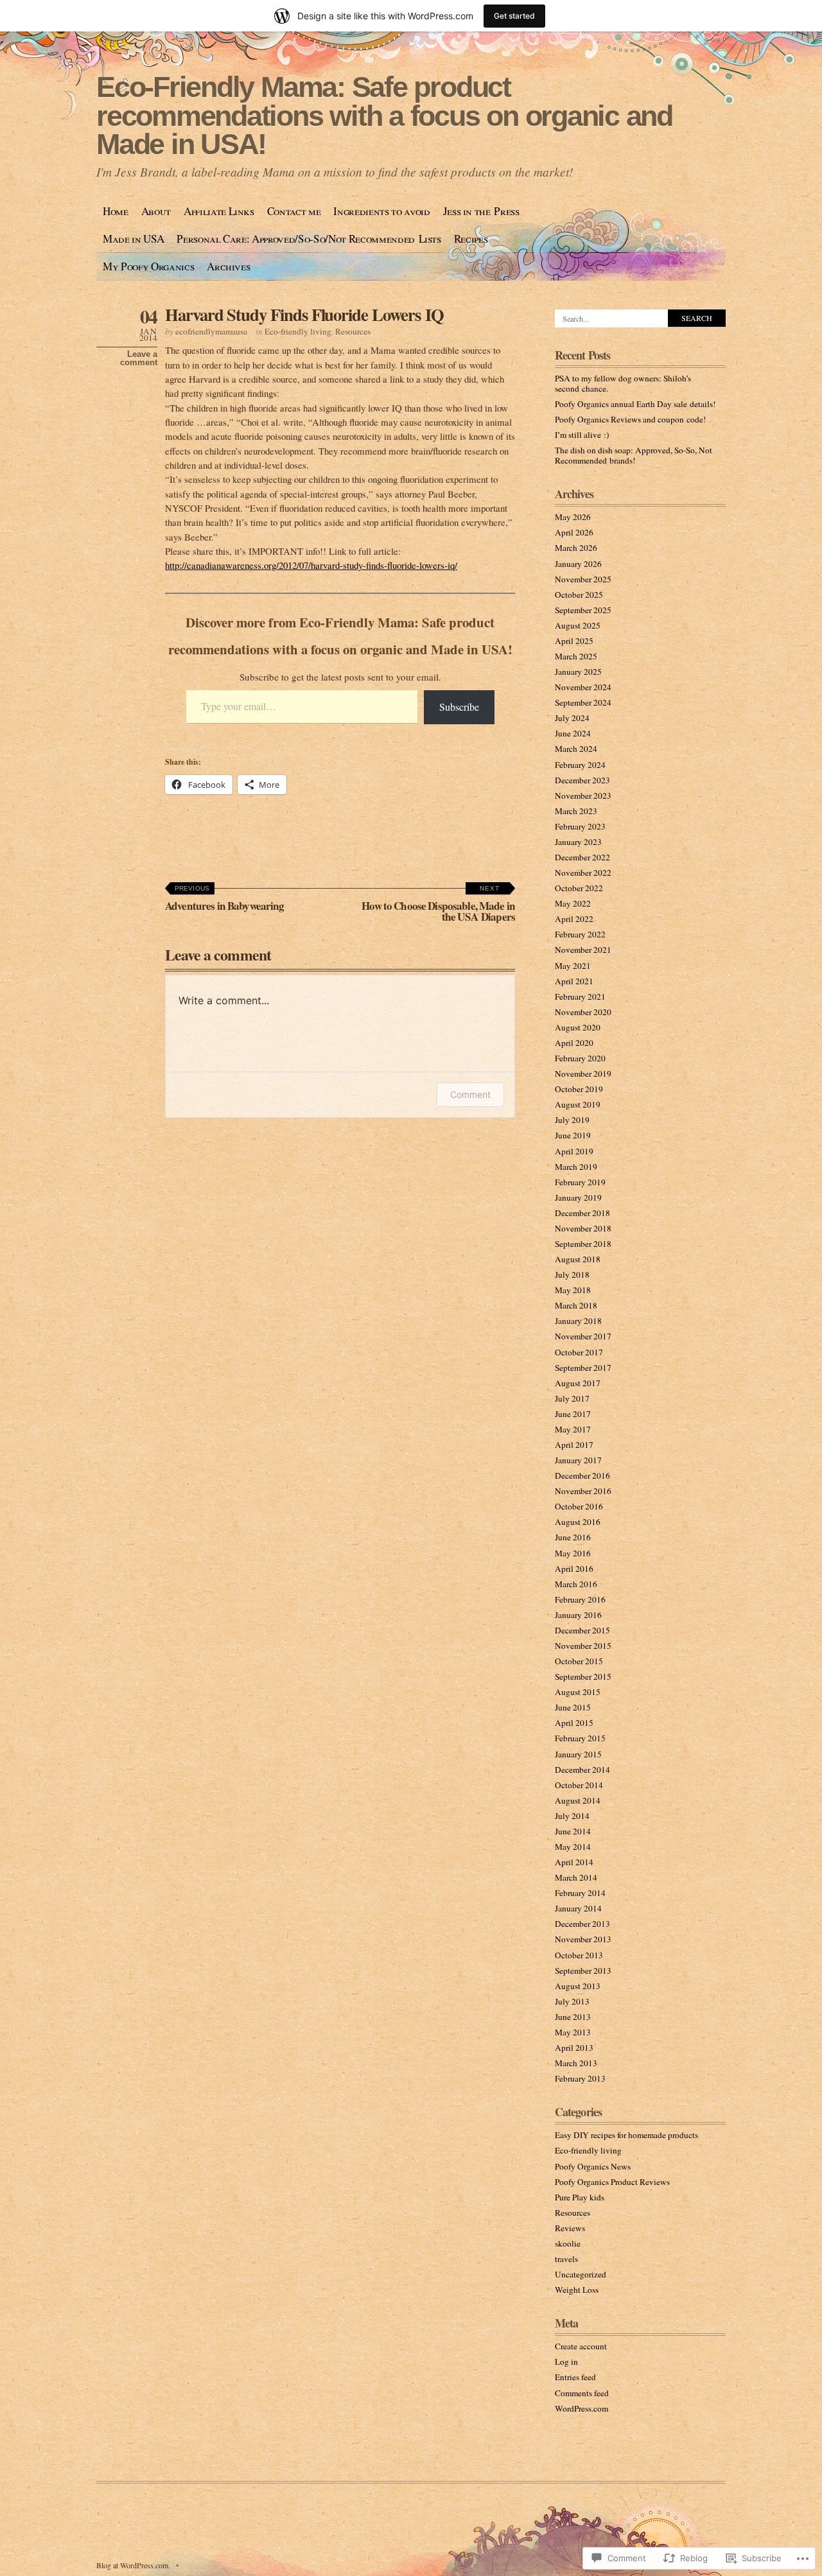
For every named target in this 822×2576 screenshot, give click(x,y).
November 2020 (583, 1012)
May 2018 (573, 1290)
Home (116, 211)
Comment (470, 1094)
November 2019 (583, 1074)
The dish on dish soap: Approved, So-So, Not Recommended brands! (634, 455)
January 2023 (578, 842)
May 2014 (573, 1847)
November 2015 (583, 1646)
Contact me (294, 211)
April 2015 (574, 1723)
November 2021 (583, 950)
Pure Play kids (580, 2197)
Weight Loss (577, 2290)
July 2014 (572, 1816)
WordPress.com (582, 2408)
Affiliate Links (219, 211)
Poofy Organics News (593, 2166)
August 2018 (578, 1259)
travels (566, 2259)
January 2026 (578, 564)
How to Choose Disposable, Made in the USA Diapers (438, 905)
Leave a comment (139, 358)
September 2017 (583, 1368)
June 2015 (573, 1707)
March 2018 (576, 1305)
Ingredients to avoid (381, 211)
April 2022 (574, 919)
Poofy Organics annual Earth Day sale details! (635, 404)
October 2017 (579, 1352)
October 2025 (579, 595)
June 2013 (573, 2017)
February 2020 (580, 1058)
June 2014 (573, 1831)
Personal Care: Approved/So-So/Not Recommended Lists (309, 239)
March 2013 (576, 2063)
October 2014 (579, 1785)
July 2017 (572, 1398)
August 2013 (578, 1986)
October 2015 (579, 1661)
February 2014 (580, 1893)
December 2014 (582, 1770)
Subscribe (459, 707)
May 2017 (573, 1429)
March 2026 (576, 548)
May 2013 (573, 2032)
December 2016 (582, 1475)
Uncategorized (581, 2274)
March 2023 (576, 811)
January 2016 (578, 1615)
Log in (566, 2362)
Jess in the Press (481, 211)
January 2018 (578, 1321)
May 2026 (573, 517)
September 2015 (583, 1676)
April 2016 (574, 1569)
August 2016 (578, 1522)
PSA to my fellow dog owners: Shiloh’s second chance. (623, 383)
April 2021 (574, 981)
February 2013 (580, 2078)
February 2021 (580, 996)
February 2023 (580, 826)
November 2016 (583, 1491)
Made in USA (133, 239)
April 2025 (574, 641)
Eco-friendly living (298, 331)
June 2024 (573, 733)
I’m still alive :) (582, 435)
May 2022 (573, 903)
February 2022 (580, 934)
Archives (228, 266)
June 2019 (573, 1135)
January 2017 (578, 1460)
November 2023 (583, 796)
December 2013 (582, 1924)
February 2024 (580, 765)
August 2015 (578, 1692)
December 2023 (582, 780)
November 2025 (583, 579)
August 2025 (578, 625)
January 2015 (578, 1754)
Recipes (471, 239)
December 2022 (582, 857)
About (156, 211)
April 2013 (574, 2048)
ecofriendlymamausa (211, 331)
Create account (581, 2346)
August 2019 (578, 1104)
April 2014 (574, 1862)
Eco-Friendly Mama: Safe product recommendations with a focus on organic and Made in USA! (384, 116)
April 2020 (574, 1043)
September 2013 (583, 1971)
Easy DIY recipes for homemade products (626, 2135)
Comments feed (582, 2393)
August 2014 (578, 1800)
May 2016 (573, 1553)
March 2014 (576, 1877)
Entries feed (575, 2377)
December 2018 (582, 1213)
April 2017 (574, 1445)
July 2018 (572, 1275)
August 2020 (578, 1027)
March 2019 (576, 1167)
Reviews (570, 2228)
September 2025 (583, 610)
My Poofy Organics (148, 266)
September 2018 (583, 1244)
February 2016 (580, 1599)
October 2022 (579, 888)
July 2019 (572, 1120)
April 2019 (574, 1151)
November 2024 (583, 687)
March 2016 (576, 1584)
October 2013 (579, 1955)
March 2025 (576, 656)
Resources (353, 331)
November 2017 (583, 1336)
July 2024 (572, 718)
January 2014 (578, 1908)
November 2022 (583, 873)
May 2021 (573, 966)
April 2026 (574, 532)
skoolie (568, 2243)
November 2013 (583, 1939)
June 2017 (573, 1414)
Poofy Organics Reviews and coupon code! (630, 419)
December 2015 (582, 1630)
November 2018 (583, 1228)
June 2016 (573, 1537)
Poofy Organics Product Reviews (612, 2182)
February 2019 (580, 1182)
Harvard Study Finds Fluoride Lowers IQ (304, 314)
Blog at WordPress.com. (133, 2565)
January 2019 (578, 1197)
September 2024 (583, 702)
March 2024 (576, 749)
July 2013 (572, 2001)
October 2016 (579, 1506)
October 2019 (579, 1089)
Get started (514, 16)
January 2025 (578, 672)
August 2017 (578, 1383)
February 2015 (580, 1738)
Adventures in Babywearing (225, 899)
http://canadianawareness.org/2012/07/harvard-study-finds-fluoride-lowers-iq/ (311, 565)
